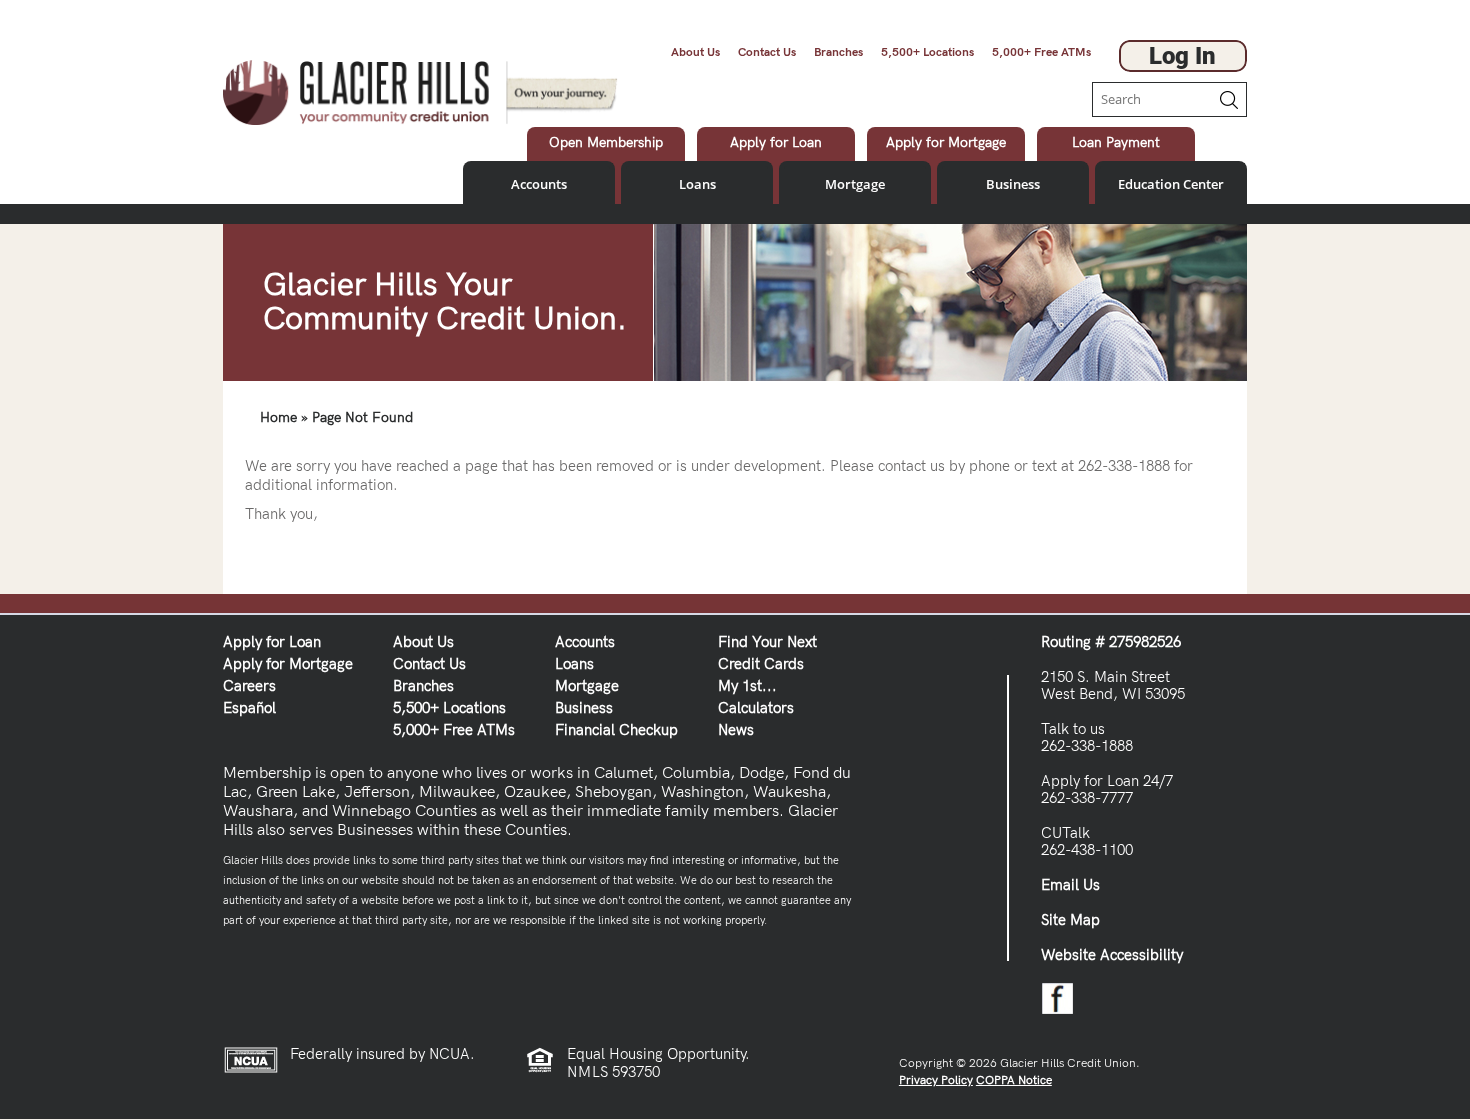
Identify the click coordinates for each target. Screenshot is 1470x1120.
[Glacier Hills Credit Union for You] (420, 91)
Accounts (539, 184)
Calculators (756, 708)
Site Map (1070, 920)
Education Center (1171, 184)
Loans (697, 184)
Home (278, 417)
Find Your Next (767, 642)
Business (1013, 184)
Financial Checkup (616, 730)
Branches (838, 52)
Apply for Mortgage (288, 664)
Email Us (1070, 885)
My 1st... (747, 686)
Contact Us (767, 52)
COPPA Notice (1014, 1080)
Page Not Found (362, 417)
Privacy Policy (936, 1080)
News (736, 730)
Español (249, 708)
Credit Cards (761, 664)
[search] (1150, 99)
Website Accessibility (1112, 955)
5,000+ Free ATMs (1041, 52)
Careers (249, 686)
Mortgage (855, 184)
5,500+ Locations (927, 52)
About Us (695, 52)
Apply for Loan (272, 642)
